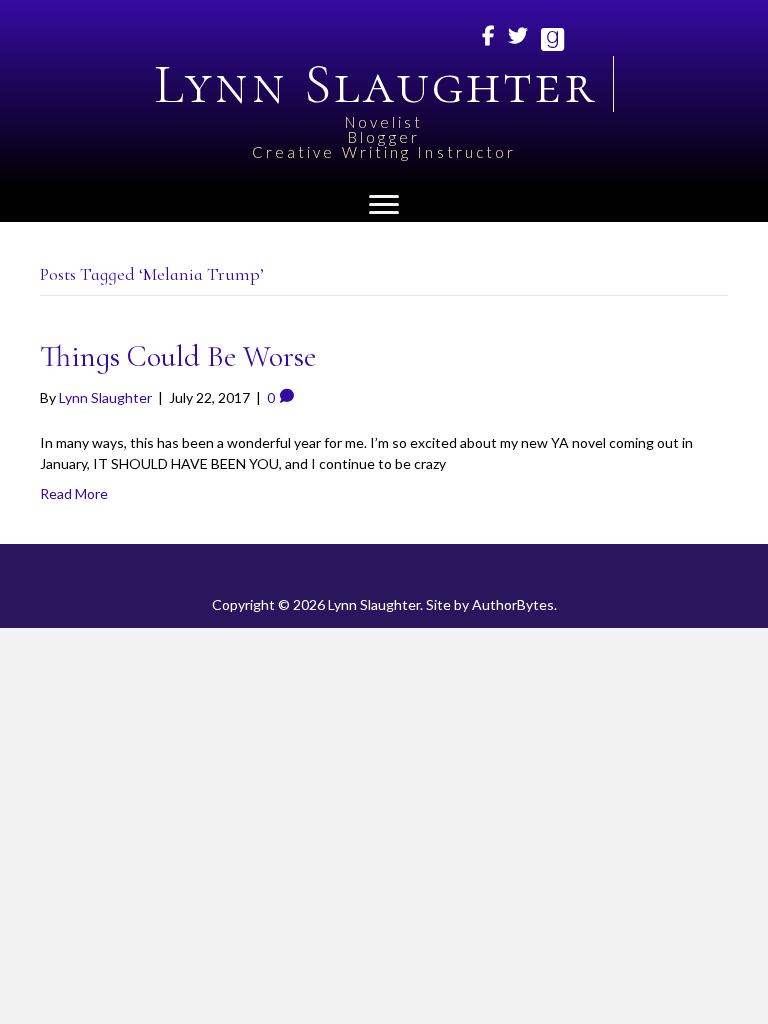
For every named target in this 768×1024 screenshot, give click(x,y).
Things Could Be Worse (178, 356)
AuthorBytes (513, 604)
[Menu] (384, 205)
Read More (74, 493)
